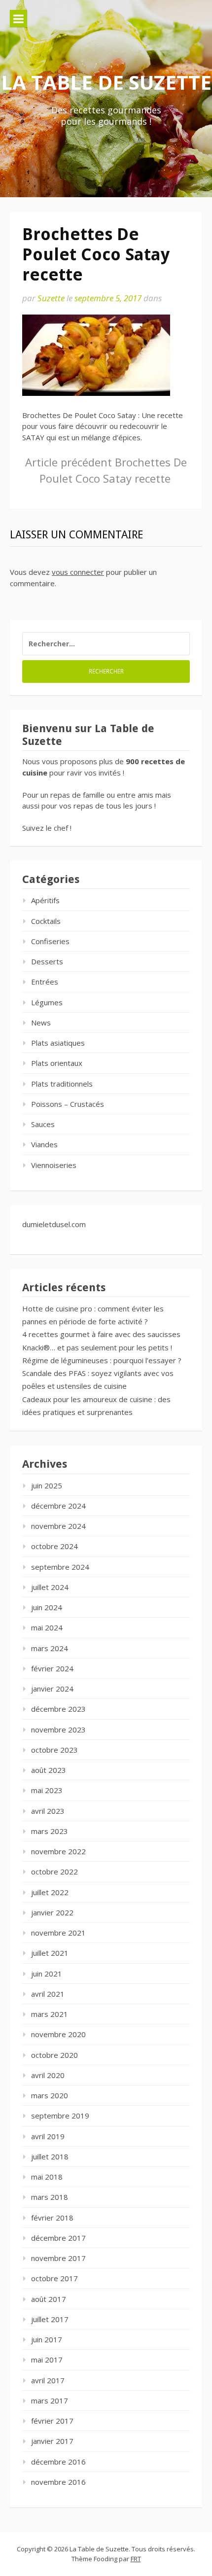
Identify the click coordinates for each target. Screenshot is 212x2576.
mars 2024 (50, 1648)
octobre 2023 (54, 1750)
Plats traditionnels (62, 1084)
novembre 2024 (58, 1526)
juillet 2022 (50, 1892)
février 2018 (52, 2218)
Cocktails (46, 921)
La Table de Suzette (106, 82)
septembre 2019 (60, 2116)
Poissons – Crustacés (68, 1104)
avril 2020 (48, 2075)
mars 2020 (50, 2095)
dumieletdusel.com (54, 1224)
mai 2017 (47, 2360)
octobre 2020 (54, 2055)
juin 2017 (47, 2339)
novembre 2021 (58, 1933)
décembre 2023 (58, 1709)
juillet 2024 (50, 1587)
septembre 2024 (60, 1567)
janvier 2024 (52, 1689)
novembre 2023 (58, 1729)
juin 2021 (47, 1974)
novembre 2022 (58, 1851)
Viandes (44, 1144)
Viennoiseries (54, 1165)
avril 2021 (48, 1994)
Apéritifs (45, 900)
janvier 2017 (52, 2441)
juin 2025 (47, 1485)
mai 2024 (47, 1627)
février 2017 (52, 2421)
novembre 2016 (58, 2482)
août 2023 (49, 1770)
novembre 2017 (58, 2258)
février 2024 (52, 1668)
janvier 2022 (52, 1912)
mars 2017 (50, 2400)
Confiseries (50, 941)
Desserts (47, 961)
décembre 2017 (58, 2238)
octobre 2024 (54, 1546)
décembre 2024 (58, 1506)
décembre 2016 (58, 2462)
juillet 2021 (50, 1953)
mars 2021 (50, 2014)
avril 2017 (48, 2380)
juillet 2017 (50, 2319)
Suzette (51, 298)
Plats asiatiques (58, 1043)
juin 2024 (47, 1607)
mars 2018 (50, 2197)
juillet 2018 (50, 2156)
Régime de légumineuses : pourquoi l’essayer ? (102, 1360)
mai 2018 (47, 2177)
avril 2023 (48, 1811)
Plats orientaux (57, 1063)
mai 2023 (47, 1790)
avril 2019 (48, 2136)
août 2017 (49, 2299)
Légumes (47, 1002)
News (41, 1023)
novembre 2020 (58, 2034)
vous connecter (78, 572)
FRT (136, 2559)
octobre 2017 (54, 2278)
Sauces (43, 1124)
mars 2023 (50, 1831)
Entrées (45, 982)
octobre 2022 (54, 1871)
